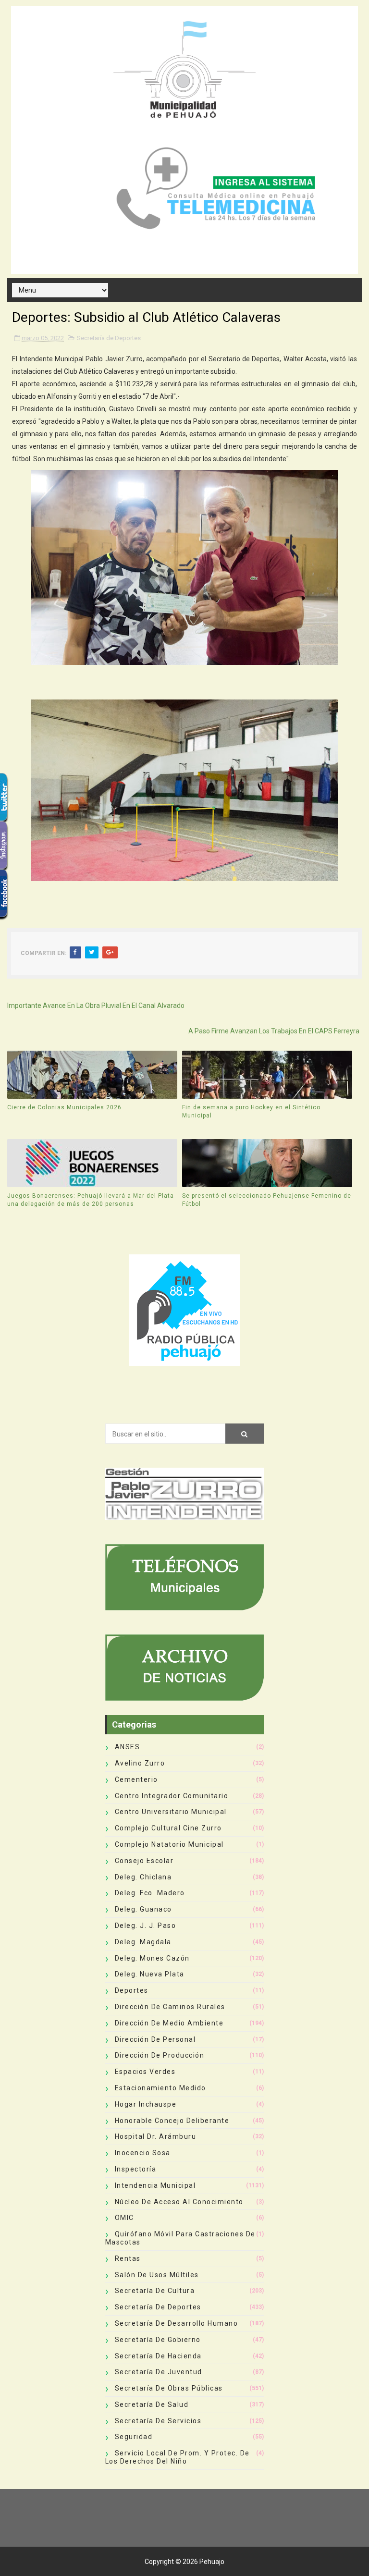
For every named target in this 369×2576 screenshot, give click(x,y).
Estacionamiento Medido (160, 2088)
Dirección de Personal (155, 2039)
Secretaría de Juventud (159, 2372)
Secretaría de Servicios (158, 2421)
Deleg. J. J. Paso (146, 1926)
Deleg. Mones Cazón (152, 1958)
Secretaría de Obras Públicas (169, 2388)
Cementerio (136, 1779)
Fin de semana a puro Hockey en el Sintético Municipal (251, 1111)
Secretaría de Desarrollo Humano (177, 2323)
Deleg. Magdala (143, 1942)
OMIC (124, 2218)
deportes (132, 1990)
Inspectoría (136, 2169)
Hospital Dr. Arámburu (156, 2136)
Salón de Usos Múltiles (157, 2275)
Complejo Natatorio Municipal (169, 1844)
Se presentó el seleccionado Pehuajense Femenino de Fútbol (267, 1200)
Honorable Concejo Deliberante (172, 2121)
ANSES (128, 1747)
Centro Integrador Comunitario (172, 1796)
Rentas (128, 2258)
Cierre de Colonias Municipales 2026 (64, 1107)
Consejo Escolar (144, 1861)
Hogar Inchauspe (146, 2104)
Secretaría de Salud (152, 2404)
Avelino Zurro (140, 1763)
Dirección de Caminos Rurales (170, 2007)
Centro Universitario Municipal (171, 1812)
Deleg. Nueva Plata (150, 1974)
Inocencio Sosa (143, 2153)
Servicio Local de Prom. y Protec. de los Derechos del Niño (178, 2457)
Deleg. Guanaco (143, 1909)
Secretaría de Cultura (155, 2291)
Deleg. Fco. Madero (150, 1893)
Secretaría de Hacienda (158, 2356)
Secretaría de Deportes (109, 338)
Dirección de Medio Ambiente (169, 2023)
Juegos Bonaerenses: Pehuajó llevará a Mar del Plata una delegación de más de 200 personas (91, 1200)
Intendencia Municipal (155, 2185)
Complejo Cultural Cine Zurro (168, 1828)
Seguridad (134, 2437)
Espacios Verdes (145, 2072)
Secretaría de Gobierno (158, 2340)
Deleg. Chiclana (143, 1877)
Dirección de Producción (160, 2055)
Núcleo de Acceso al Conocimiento (179, 2202)
